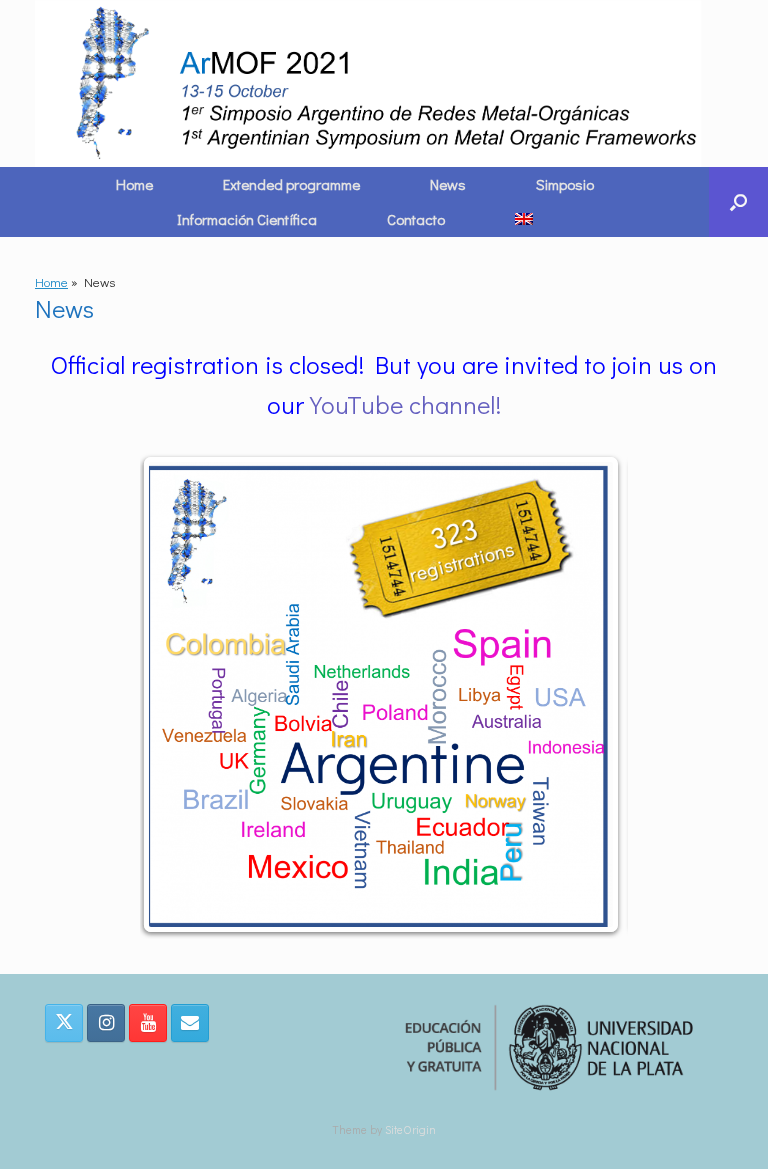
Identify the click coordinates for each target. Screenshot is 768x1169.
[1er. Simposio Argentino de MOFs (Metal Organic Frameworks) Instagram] (106, 1023)
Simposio (565, 184)
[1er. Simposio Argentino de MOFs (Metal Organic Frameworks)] (371, 83)
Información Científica (247, 219)
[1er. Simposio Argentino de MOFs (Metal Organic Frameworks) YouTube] (148, 1023)
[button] (738, 202)
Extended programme (291, 184)
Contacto (416, 219)
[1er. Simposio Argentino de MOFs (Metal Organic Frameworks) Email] (190, 1023)
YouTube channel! (405, 404)
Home (134, 184)
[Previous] (182, 695)
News (448, 184)
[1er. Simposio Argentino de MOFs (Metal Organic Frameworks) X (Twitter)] (64, 1023)
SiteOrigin (410, 1129)
